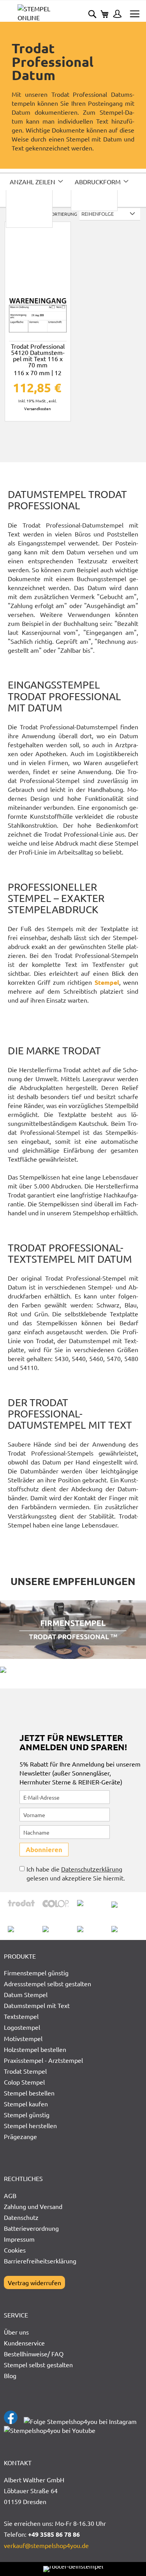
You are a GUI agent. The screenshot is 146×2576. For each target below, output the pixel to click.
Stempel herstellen (30, 2125)
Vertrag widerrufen (34, 2282)
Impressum (19, 2239)
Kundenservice (24, 2343)
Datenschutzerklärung (92, 1869)
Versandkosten (38, 408)
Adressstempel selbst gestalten (47, 1984)
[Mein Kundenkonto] (115, 15)
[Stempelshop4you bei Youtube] (50, 2430)
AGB (10, 2195)
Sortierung (63, 214)
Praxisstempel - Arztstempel (43, 2060)
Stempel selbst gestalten (38, 2365)
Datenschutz (21, 2217)
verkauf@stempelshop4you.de (46, 2545)
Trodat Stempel (25, 2071)
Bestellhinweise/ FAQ (34, 2354)
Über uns (16, 2332)
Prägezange (20, 2136)
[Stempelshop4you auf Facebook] (11, 2421)
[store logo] (45, 13)
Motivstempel (23, 2038)
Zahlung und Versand (33, 2206)
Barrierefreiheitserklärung (40, 2261)
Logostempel (22, 2027)
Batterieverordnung (31, 2228)
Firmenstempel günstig (36, 1973)
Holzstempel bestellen (35, 2049)
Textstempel (21, 2016)
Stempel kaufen (26, 2104)
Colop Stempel (24, 2082)
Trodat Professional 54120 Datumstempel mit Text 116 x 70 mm (38, 361)
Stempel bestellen (29, 2093)
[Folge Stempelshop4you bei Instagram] (80, 2421)
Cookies (15, 2250)
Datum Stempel (26, 1994)
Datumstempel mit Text (37, 2005)
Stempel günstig (27, 2115)
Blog (10, 2375)
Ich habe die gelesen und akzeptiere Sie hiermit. (76, 1873)
